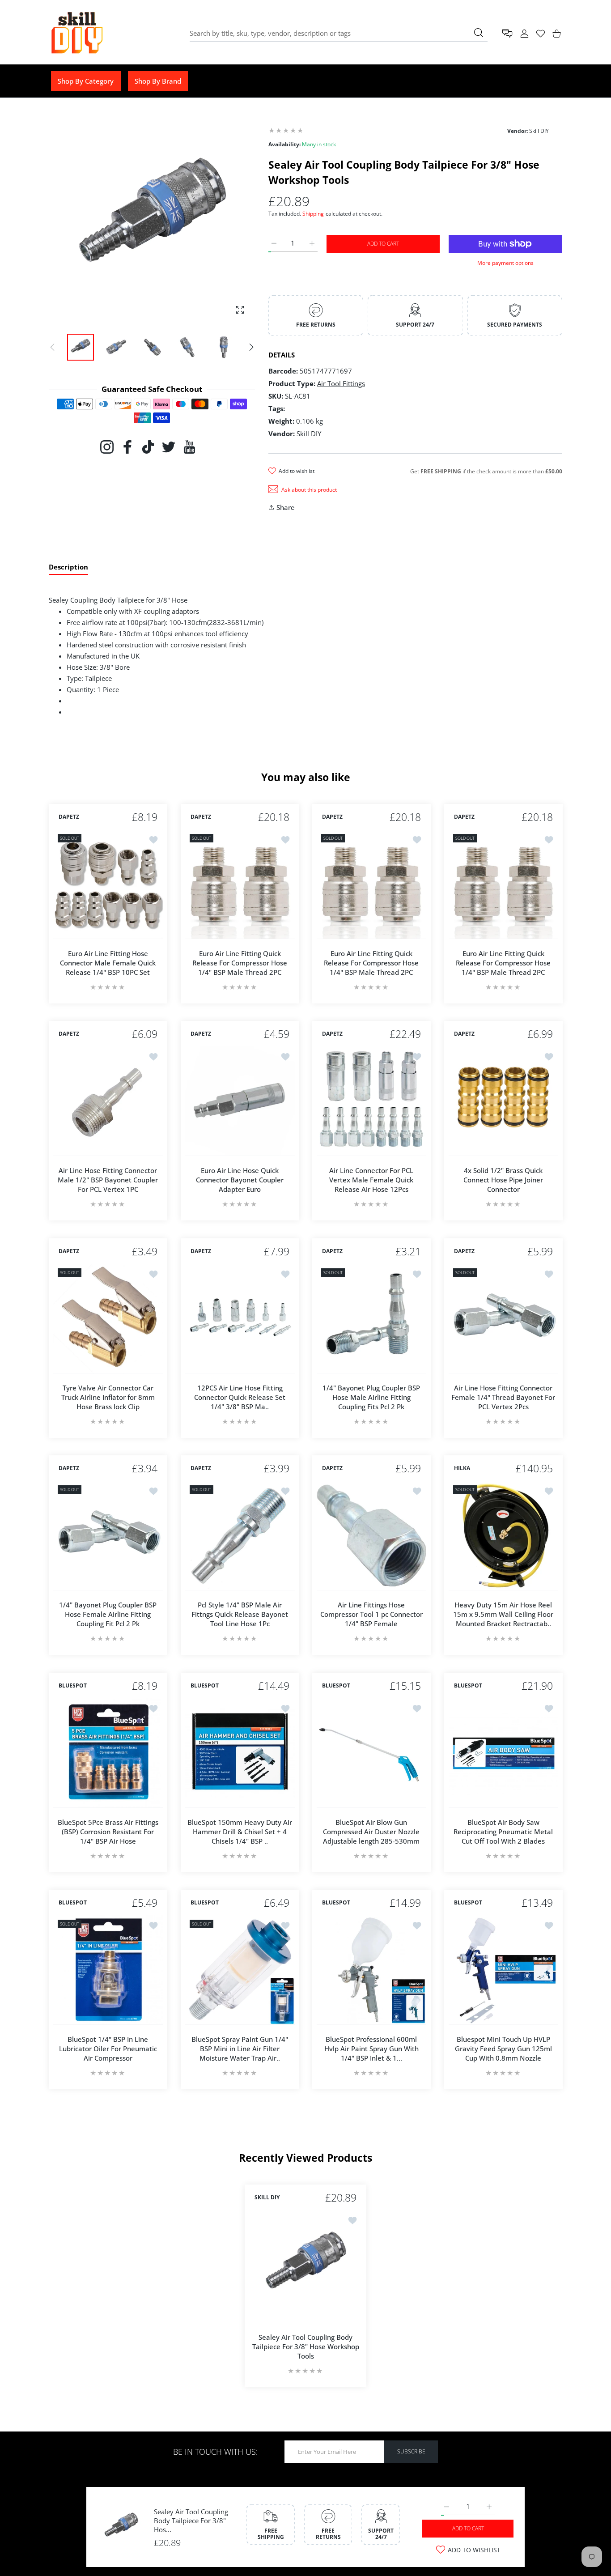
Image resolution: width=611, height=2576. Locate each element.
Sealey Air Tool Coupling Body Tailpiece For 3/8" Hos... (191, 2521)
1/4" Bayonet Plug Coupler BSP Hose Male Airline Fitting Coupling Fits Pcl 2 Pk (371, 1397)
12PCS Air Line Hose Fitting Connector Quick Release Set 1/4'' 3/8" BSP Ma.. (240, 1397)
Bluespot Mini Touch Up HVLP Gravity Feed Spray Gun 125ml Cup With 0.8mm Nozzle (503, 2049)
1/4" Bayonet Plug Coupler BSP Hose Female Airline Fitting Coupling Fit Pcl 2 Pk (108, 1614)
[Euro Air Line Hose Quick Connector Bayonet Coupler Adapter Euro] (240, 1101)
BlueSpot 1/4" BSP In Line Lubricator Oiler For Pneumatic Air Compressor (108, 2049)
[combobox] (339, 33)
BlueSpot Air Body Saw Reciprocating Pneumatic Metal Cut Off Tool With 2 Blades (503, 1831)
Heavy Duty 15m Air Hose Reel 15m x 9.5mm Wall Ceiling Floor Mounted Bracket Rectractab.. (503, 1614)
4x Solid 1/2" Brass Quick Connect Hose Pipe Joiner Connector (503, 1180)
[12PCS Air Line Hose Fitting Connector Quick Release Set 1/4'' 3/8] (240, 1319)
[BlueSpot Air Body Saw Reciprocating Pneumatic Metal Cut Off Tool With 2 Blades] (503, 1753)
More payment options (505, 263)
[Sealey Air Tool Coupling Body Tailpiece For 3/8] (305, 2266)
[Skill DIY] (76, 33)
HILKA (462, 1469)
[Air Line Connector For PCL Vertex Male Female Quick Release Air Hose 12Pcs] (371, 1101)
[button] (251, 347)
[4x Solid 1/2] (503, 1101)
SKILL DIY (267, 2198)
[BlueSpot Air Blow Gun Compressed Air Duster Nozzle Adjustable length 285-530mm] (371, 1753)
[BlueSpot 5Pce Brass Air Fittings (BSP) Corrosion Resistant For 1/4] (108, 1753)
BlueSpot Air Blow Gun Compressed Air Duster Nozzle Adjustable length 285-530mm (371, 1831)
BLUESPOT (73, 1686)
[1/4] (371, 1319)
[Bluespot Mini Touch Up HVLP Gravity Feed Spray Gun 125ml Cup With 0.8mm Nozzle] (503, 1970)
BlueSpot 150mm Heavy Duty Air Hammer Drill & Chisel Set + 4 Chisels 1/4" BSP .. (240, 1831)
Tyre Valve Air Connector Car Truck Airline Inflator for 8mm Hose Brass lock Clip (108, 1397)
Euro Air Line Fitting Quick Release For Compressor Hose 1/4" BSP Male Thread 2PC (240, 962)
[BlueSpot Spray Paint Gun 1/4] (240, 1970)
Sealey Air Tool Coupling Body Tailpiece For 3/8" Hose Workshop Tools (306, 2346)
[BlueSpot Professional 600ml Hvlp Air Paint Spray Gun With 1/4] (371, 1970)
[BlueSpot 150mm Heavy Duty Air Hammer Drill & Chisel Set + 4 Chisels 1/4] (240, 1753)
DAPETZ (69, 817)
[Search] (479, 33)
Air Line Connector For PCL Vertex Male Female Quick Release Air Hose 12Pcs (371, 1180)
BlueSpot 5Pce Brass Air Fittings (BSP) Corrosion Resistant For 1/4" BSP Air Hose (108, 1831)
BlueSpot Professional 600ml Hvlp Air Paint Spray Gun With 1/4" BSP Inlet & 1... (371, 2049)
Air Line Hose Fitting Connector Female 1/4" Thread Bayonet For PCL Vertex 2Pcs (503, 1397)
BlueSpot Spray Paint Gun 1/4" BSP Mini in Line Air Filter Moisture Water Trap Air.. (240, 2049)
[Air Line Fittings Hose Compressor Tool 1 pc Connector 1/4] (371, 1536)
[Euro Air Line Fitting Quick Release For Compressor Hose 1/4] (240, 884)
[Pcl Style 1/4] (240, 1536)
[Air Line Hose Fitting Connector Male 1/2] (108, 1101)
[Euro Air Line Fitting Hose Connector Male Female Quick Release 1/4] (108, 884)
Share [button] (286, 507)
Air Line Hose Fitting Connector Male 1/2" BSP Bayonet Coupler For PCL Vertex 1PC (108, 1180)
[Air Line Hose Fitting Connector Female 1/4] (503, 1319)
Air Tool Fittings (341, 383)
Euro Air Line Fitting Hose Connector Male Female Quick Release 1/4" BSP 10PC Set (108, 962)
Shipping (313, 214)
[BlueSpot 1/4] (108, 1970)
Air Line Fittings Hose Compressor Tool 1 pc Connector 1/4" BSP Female (371, 1614)
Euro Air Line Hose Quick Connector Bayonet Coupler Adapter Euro (240, 1180)
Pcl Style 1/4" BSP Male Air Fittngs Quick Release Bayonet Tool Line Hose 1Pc (240, 1614)
